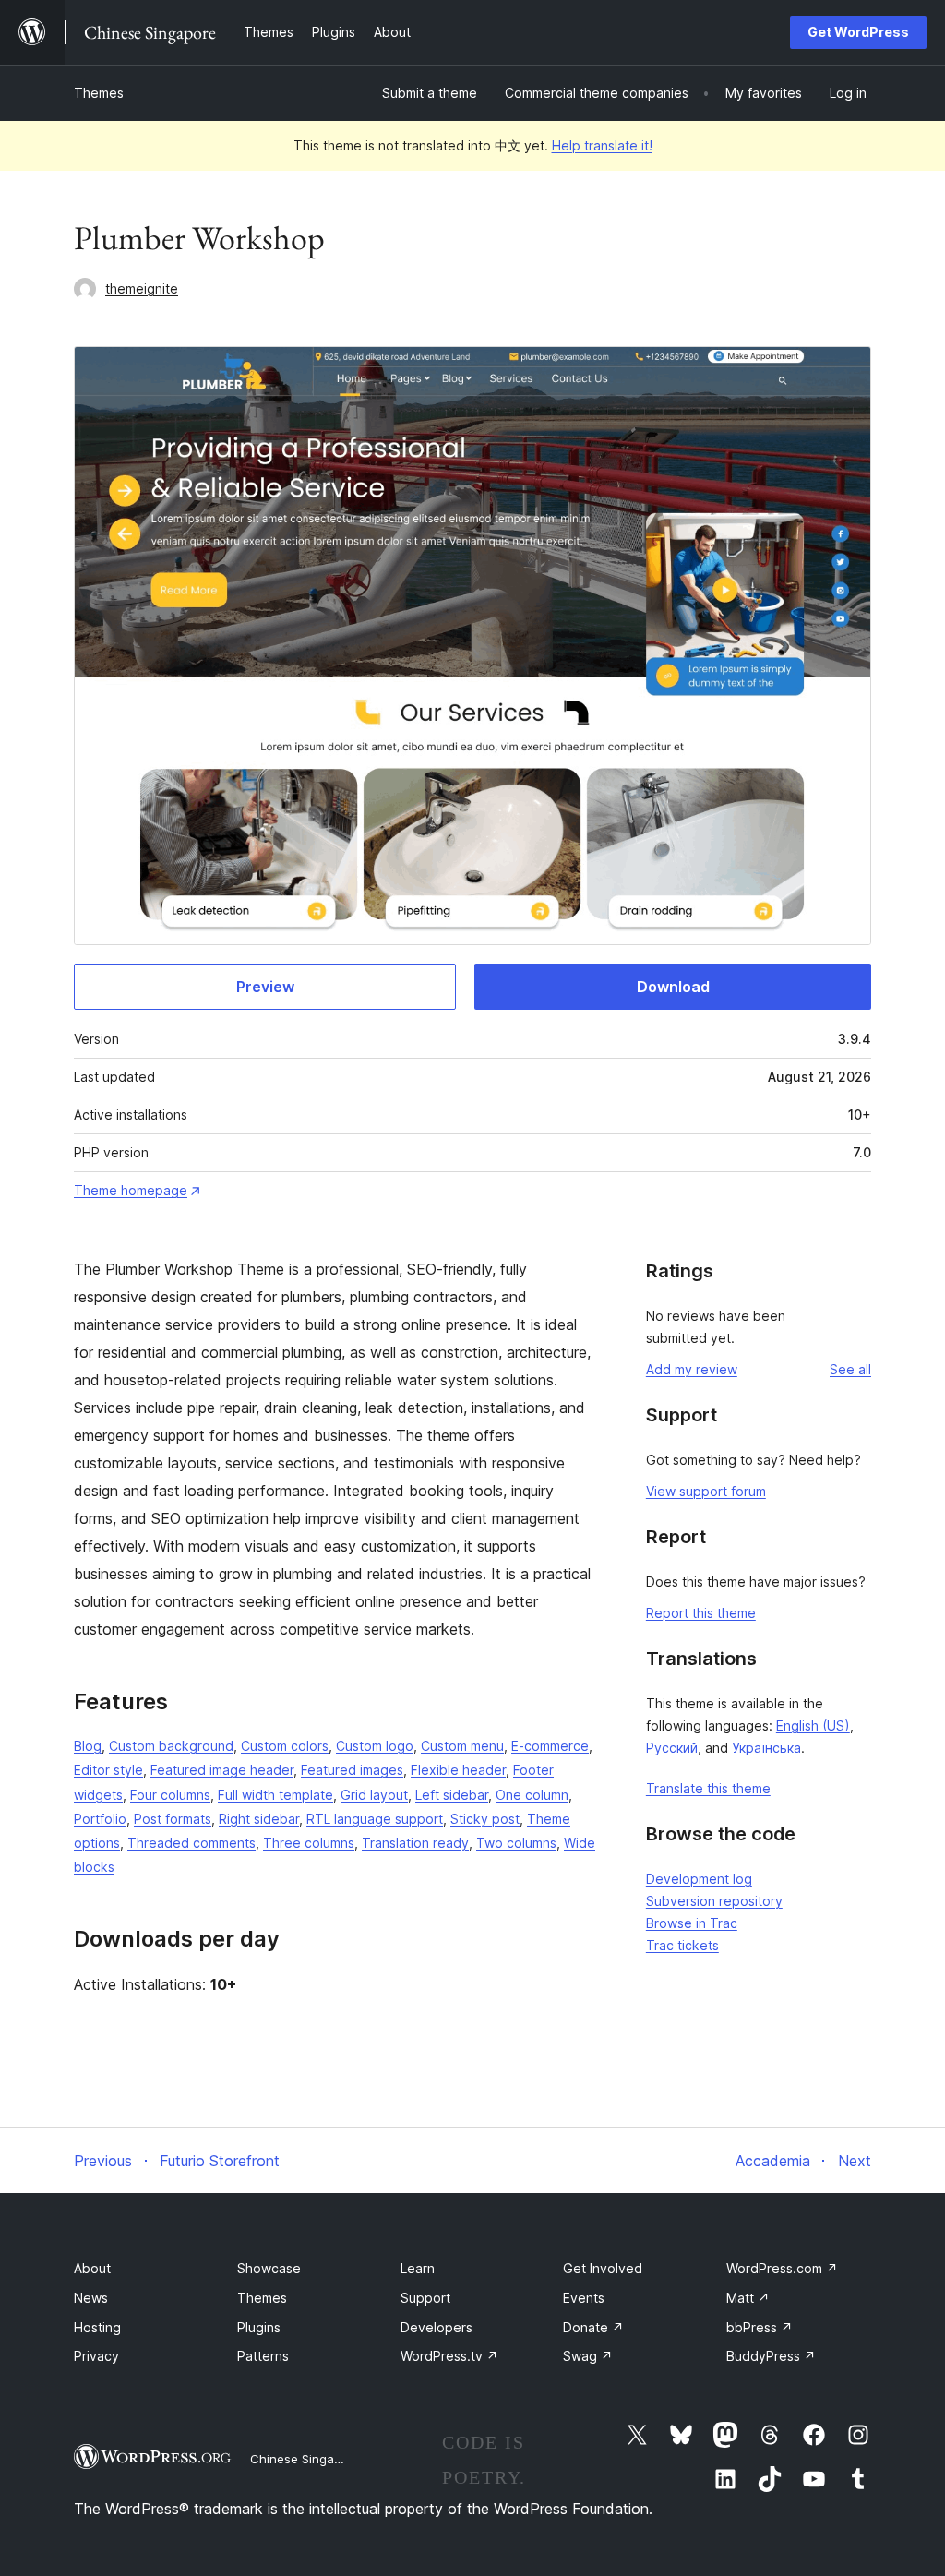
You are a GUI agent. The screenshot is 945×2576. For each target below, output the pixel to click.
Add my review (692, 1369)
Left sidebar (452, 1795)
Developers (437, 2327)
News (91, 2298)
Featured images (352, 1770)
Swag (588, 2356)
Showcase (269, 2268)
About (92, 2268)
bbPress (760, 2327)
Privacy (96, 2356)
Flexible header (458, 1770)
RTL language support (375, 1819)
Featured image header (222, 1770)
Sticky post (485, 1819)
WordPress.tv (449, 2356)
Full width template (275, 1795)
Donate (593, 2327)
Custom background (171, 1746)
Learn (418, 2268)
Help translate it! (602, 145)
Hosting (97, 2327)
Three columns (309, 1843)
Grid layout (374, 1795)
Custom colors (285, 1746)
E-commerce (550, 1746)
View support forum (706, 1491)
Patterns (263, 2356)
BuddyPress (771, 2356)
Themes (99, 93)
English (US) (813, 1725)
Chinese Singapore (305, 2459)
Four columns (170, 1795)
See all (850, 1369)
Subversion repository (714, 1901)
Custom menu (462, 1746)
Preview (265, 987)
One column (532, 1795)
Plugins (259, 2327)
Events (584, 2298)
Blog (88, 1746)
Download (673, 987)
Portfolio (100, 1819)
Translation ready (415, 1843)
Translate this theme (708, 1788)
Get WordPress (858, 32)
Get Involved (603, 2268)
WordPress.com (782, 2268)
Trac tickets (682, 1945)
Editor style (108, 1770)
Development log (699, 1879)
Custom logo (375, 1746)
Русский (672, 1748)
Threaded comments (191, 1843)
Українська (766, 1748)
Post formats (173, 1819)
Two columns (516, 1843)
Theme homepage (131, 1190)
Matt (748, 2298)
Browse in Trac (692, 1923)
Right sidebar (259, 1819)
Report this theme (701, 1613)
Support (425, 2298)
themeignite (142, 288)
